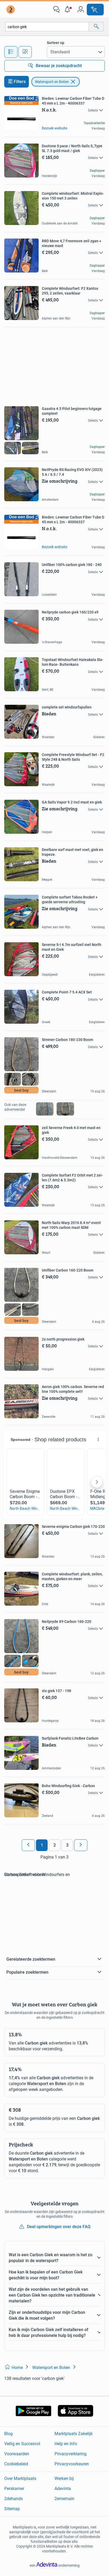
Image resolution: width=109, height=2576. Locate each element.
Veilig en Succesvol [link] (22, 2444)
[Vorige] (28, 1845)
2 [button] (55, 1845)
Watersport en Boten (52, 82)
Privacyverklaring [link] (71, 2454)
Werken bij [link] (64, 2478)
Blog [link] (8, 2434)
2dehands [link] (13, 2499)
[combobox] (47, 27)
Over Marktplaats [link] (20, 2478)
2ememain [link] (64, 2499)
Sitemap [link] (12, 2509)
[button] (69, 10)
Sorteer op (56, 43)
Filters (20, 82)
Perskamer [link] (14, 2489)
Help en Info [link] (66, 2444)
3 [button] (67, 1845)
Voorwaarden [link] (17, 2454)
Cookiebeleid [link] (16, 2464)
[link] (11, 10)
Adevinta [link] (63, 2489)
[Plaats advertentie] (95, 10)
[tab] (11, 52)
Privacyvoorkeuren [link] (72, 2464)
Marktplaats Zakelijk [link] (74, 2434)
